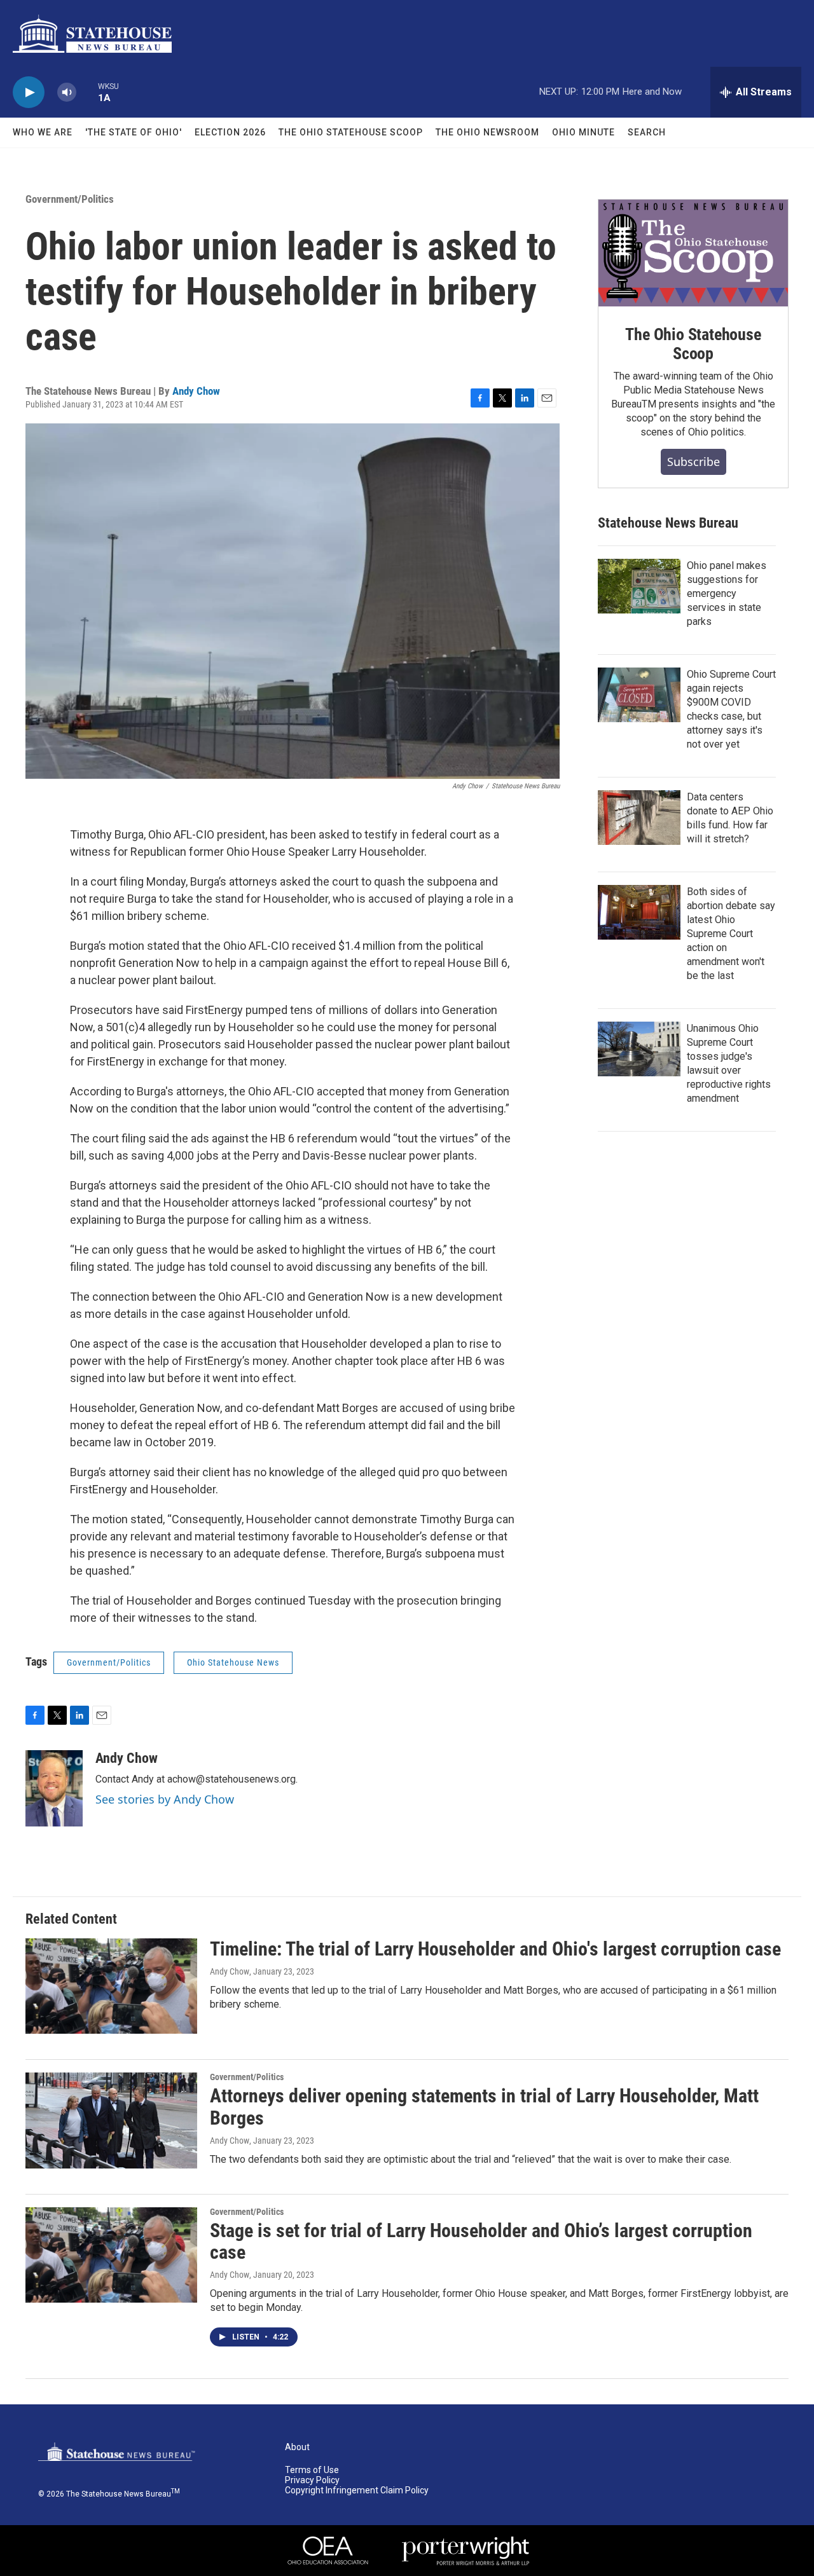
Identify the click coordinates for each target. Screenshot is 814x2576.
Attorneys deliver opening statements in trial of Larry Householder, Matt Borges (484, 2107)
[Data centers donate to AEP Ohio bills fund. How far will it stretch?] (639, 818)
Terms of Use (312, 2470)
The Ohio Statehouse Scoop (351, 132)
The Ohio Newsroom (487, 132)
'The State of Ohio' (134, 132)
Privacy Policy (312, 2480)
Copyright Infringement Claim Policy (357, 2490)
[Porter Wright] (466, 2551)
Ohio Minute (583, 132)
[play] (29, 92)
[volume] (67, 92)
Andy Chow (196, 391)
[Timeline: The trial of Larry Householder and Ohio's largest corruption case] (111, 1986)
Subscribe (693, 462)
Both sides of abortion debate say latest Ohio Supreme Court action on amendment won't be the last (731, 934)
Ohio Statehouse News (233, 1662)
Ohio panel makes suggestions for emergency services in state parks (727, 593)
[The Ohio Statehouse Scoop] (693, 253)
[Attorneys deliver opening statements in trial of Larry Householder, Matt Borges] (111, 2120)
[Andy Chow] (54, 1788)
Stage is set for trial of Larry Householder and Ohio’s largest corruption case (481, 2242)
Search (647, 132)
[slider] (87, 92)
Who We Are (43, 132)
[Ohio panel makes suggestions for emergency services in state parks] (639, 586)
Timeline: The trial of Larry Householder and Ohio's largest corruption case (495, 1949)
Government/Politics (70, 199)
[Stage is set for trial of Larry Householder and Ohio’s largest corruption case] (111, 2255)
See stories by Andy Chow (165, 1799)
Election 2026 (230, 132)
